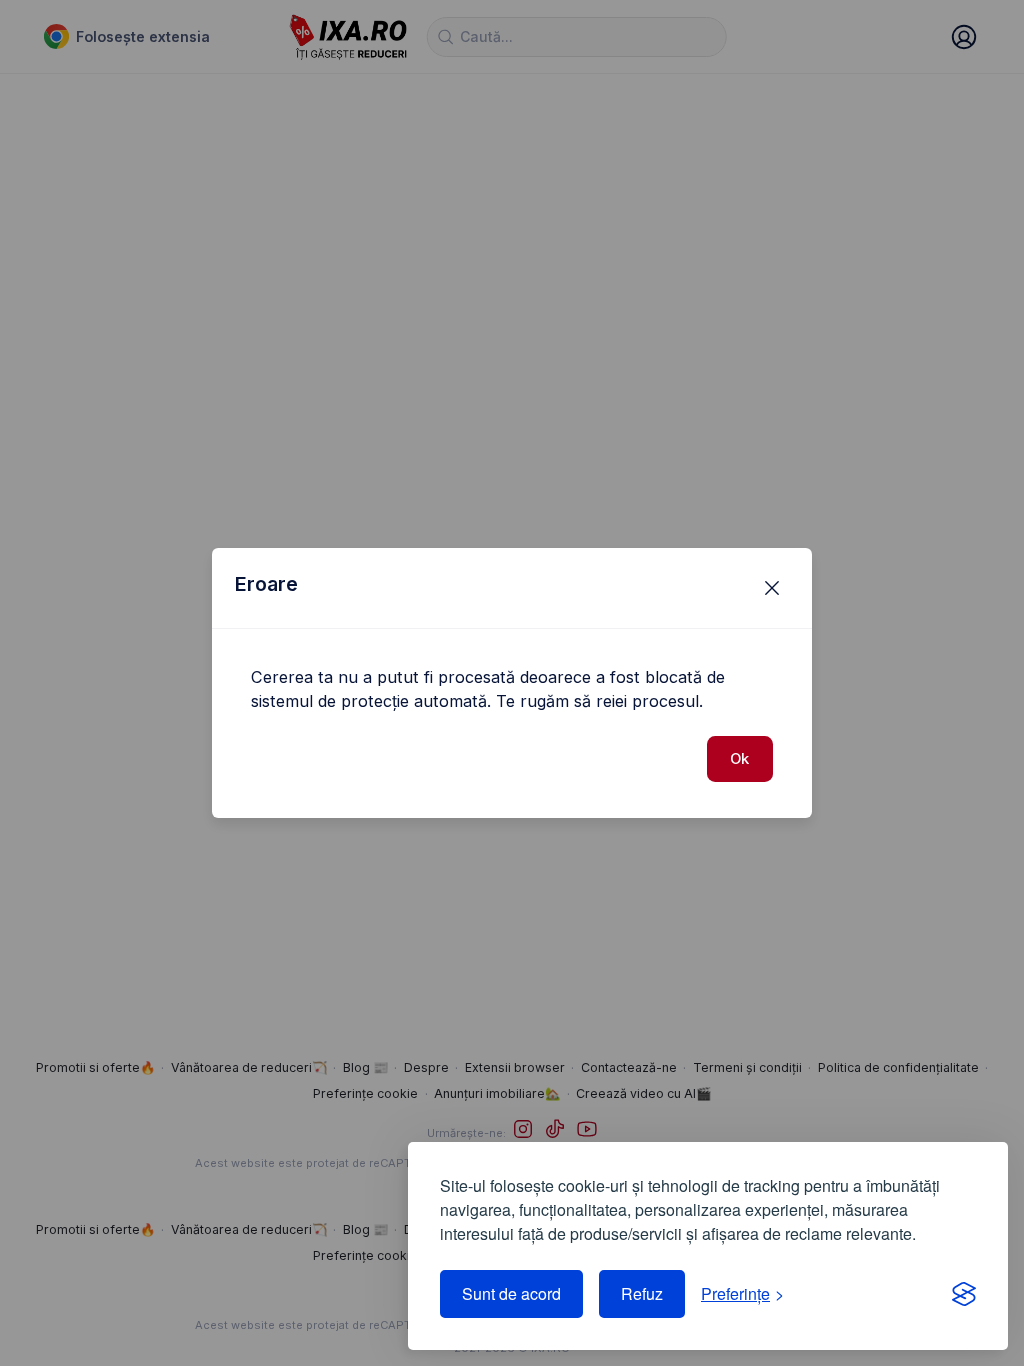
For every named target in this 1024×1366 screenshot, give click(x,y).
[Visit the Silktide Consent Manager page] (964, 1294)
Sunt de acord (511, 1293)
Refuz (642, 1293)
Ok (739, 759)
